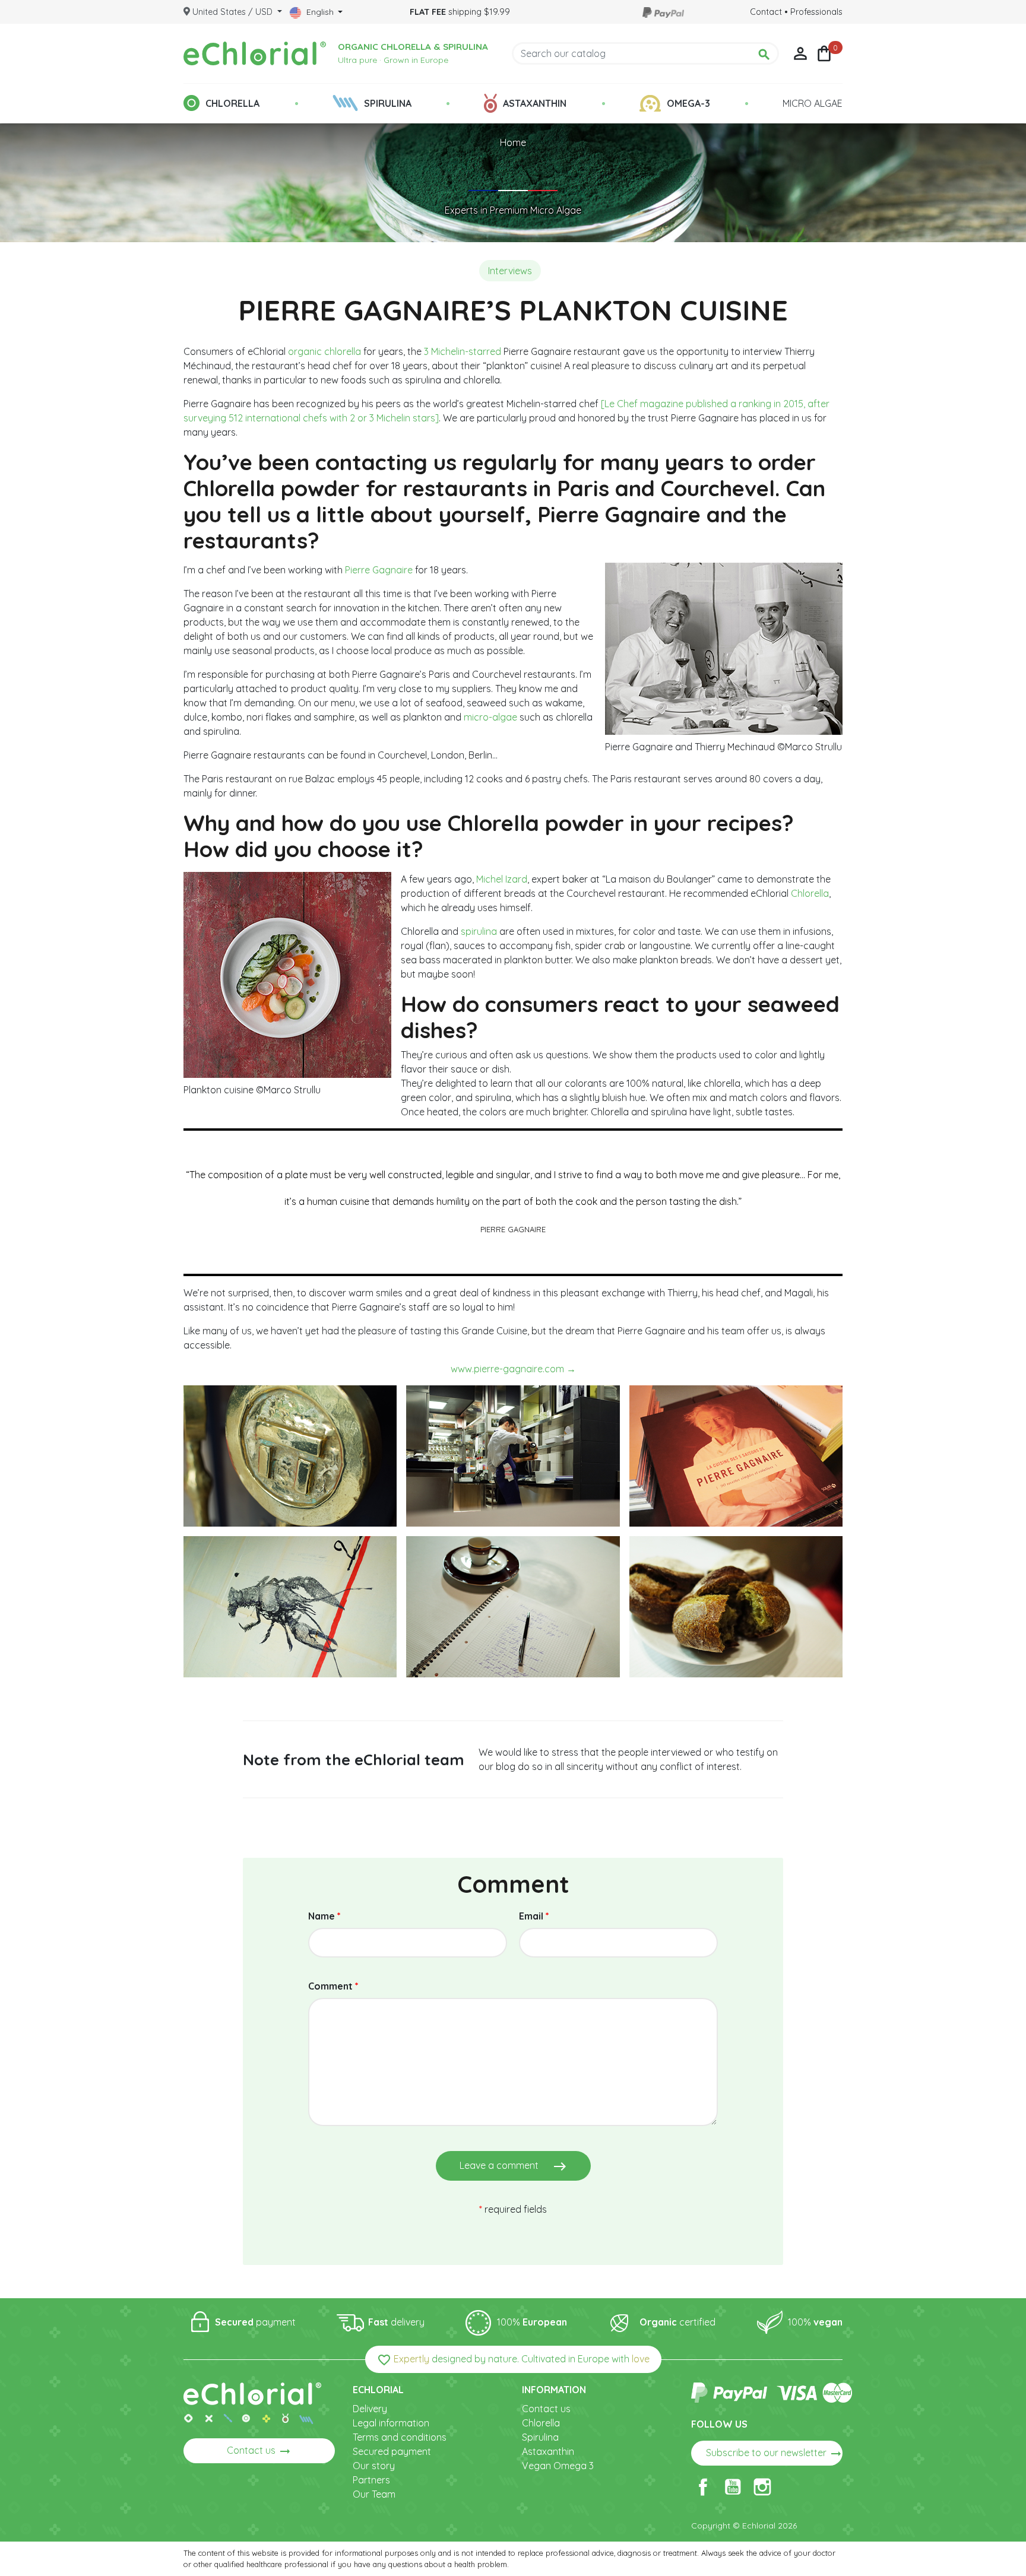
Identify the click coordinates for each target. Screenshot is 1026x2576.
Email (534, 1916)
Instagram (762, 2487)
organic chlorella (324, 351)
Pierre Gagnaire (379, 570)
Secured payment (392, 2451)
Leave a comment (513, 2166)
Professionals (816, 12)
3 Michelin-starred (463, 351)
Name (324, 1916)
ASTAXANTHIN (535, 103)
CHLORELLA (232, 103)
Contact (766, 12)
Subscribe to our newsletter (774, 2454)
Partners (371, 2480)
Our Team (374, 2494)
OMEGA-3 (688, 103)
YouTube (733, 2487)
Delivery (370, 2409)
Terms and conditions (400, 2437)
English (320, 12)
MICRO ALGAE (813, 103)
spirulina (479, 931)
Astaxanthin (548, 2451)
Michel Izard (502, 879)
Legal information (391, 2423)
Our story (374, 2466)
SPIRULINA (388, 103)
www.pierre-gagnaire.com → (513, 1369)
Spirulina (540, 2437)
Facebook (703, 2487)
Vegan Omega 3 (558, 2466)
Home (513, 142)
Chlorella (810, 893)
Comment (333, 1986)
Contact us (259, 2451)
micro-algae (490, 717)
